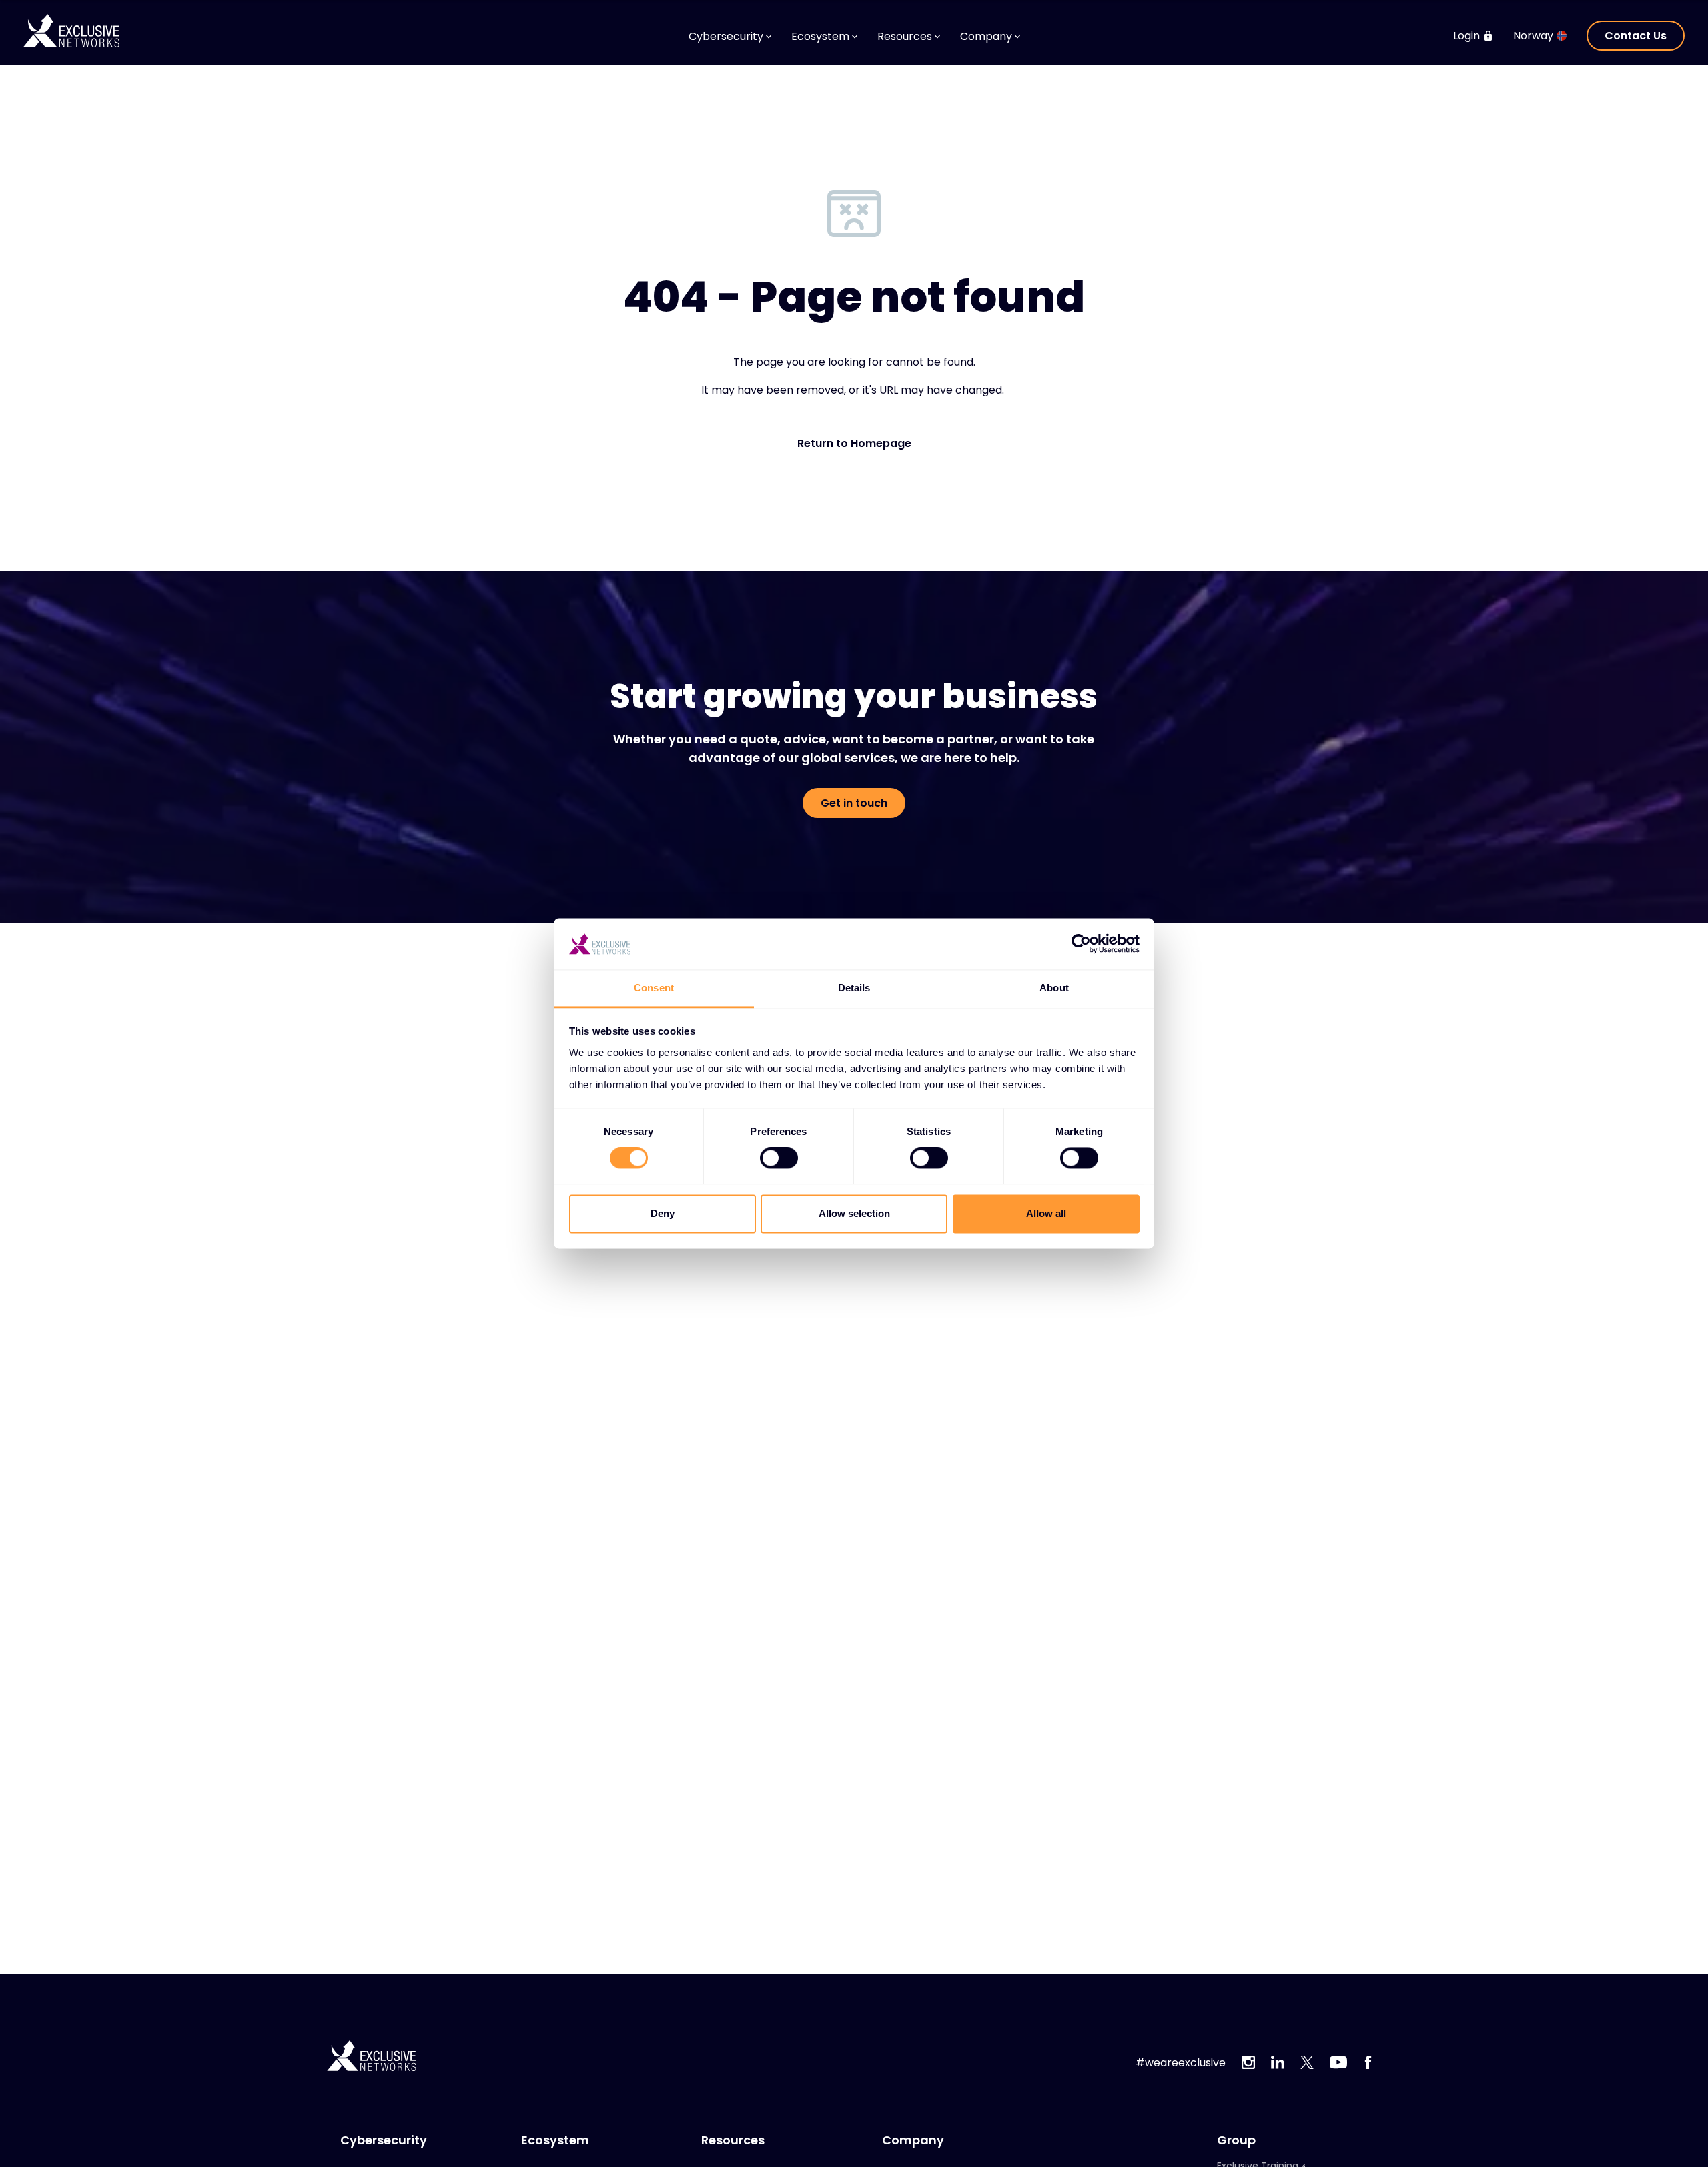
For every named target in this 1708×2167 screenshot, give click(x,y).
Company (913, 2140)
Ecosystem (555, 2140)
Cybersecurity (384, 2140)
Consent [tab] (654, 988)
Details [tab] (854, 988)
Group (1236, 2140)
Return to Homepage (854, 444)
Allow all (1046, 1213)
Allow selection (854, 1213)
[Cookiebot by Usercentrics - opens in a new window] (1081, 944)
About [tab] (1054, 988)
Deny (663, 1213)
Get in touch (854, 803)
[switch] (779, 1158)
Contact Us (1636, 36)
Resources (733, 2140)
